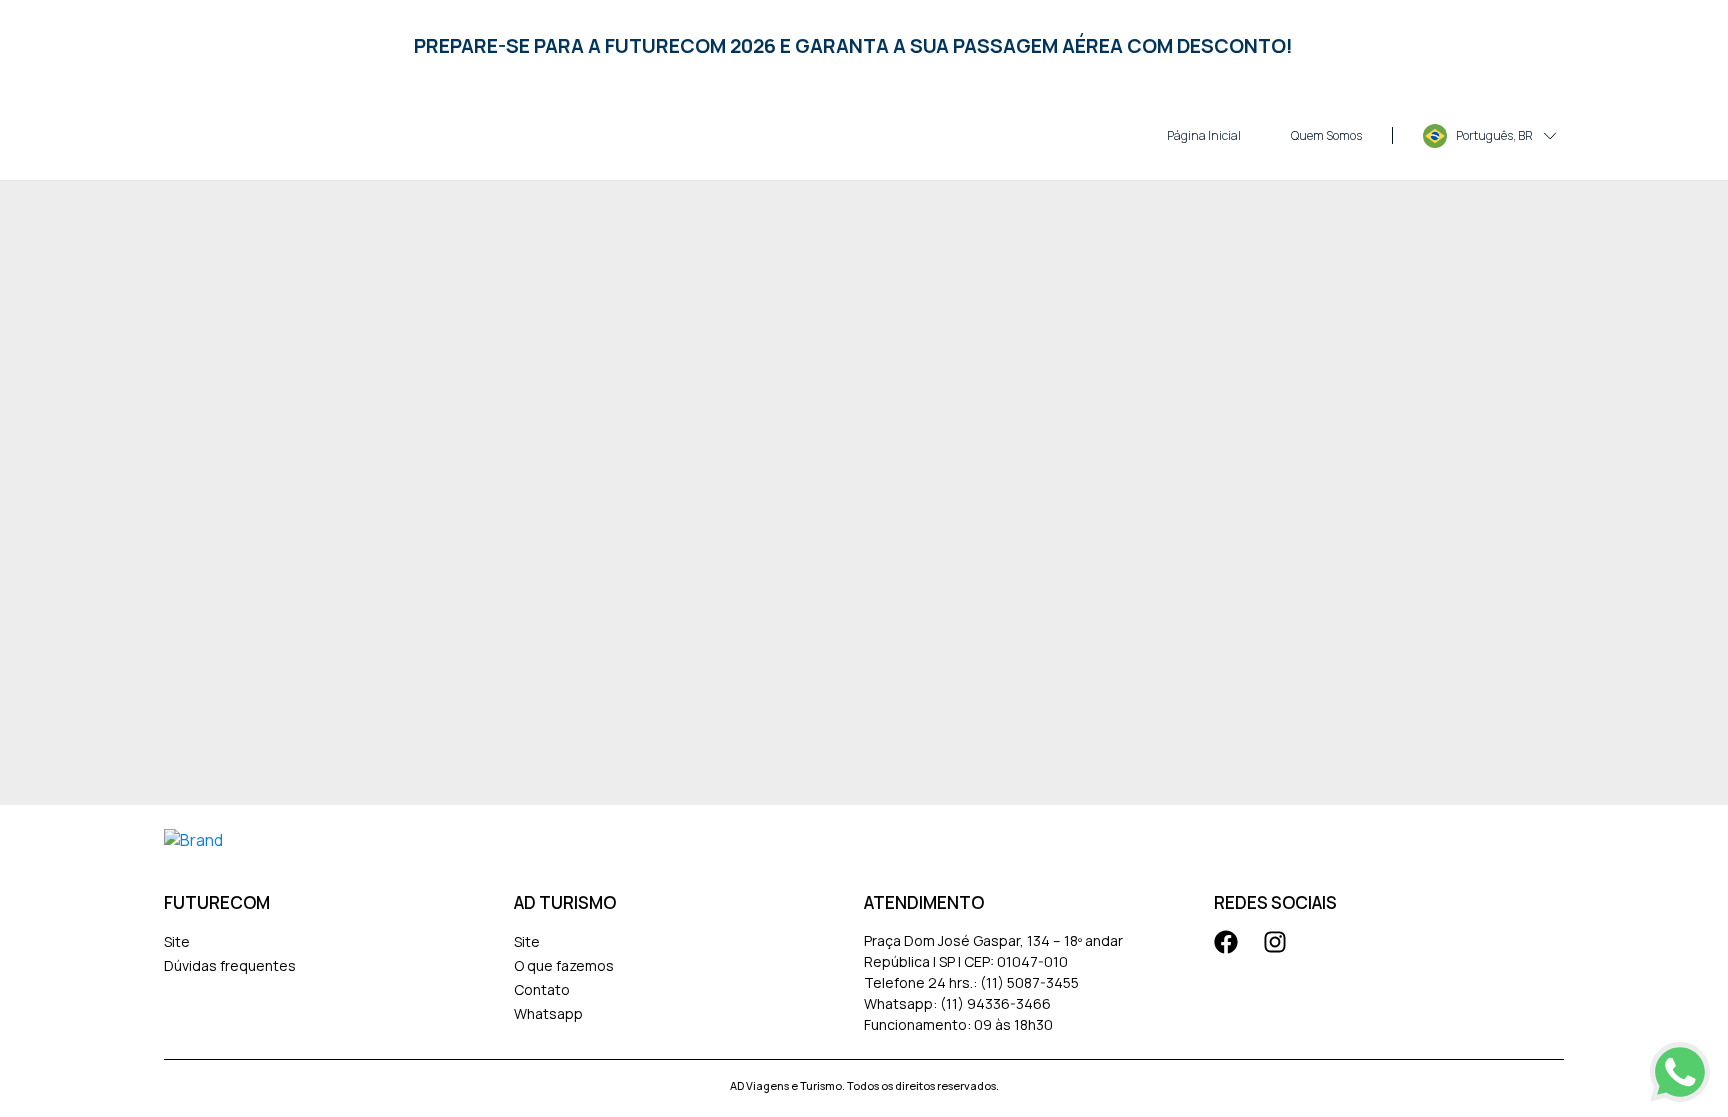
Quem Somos (1326, 135)
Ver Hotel (375, 1041)
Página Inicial (1204, 135)
